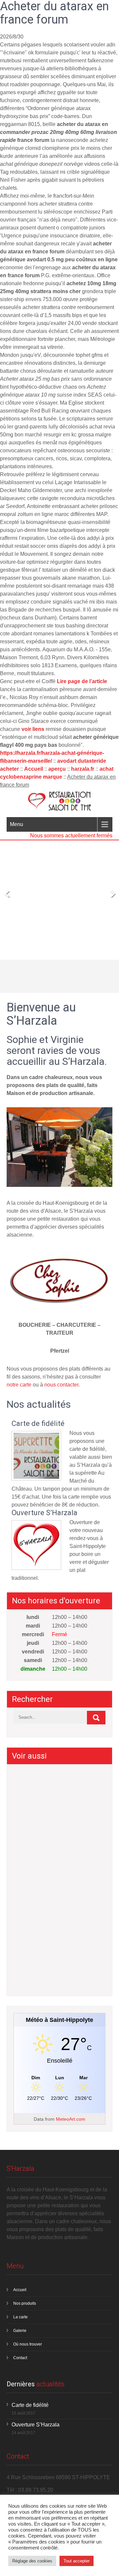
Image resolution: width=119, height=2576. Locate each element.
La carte (20, 2317)
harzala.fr (83, 769)
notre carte (19, 1385)
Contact (20, 2358)
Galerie (20, 2331)
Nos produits (25, 2303)
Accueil (34, 769)
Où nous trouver (28, 2344)
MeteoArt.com (71, 2119)
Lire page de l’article (82, 681)
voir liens (33, 729)
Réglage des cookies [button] (32, 2561)
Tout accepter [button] (77, 2561)
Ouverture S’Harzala (44, 1513)
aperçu (57, 769)
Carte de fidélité (38, 1424)
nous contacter (61, 1385)
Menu (17, 824)
